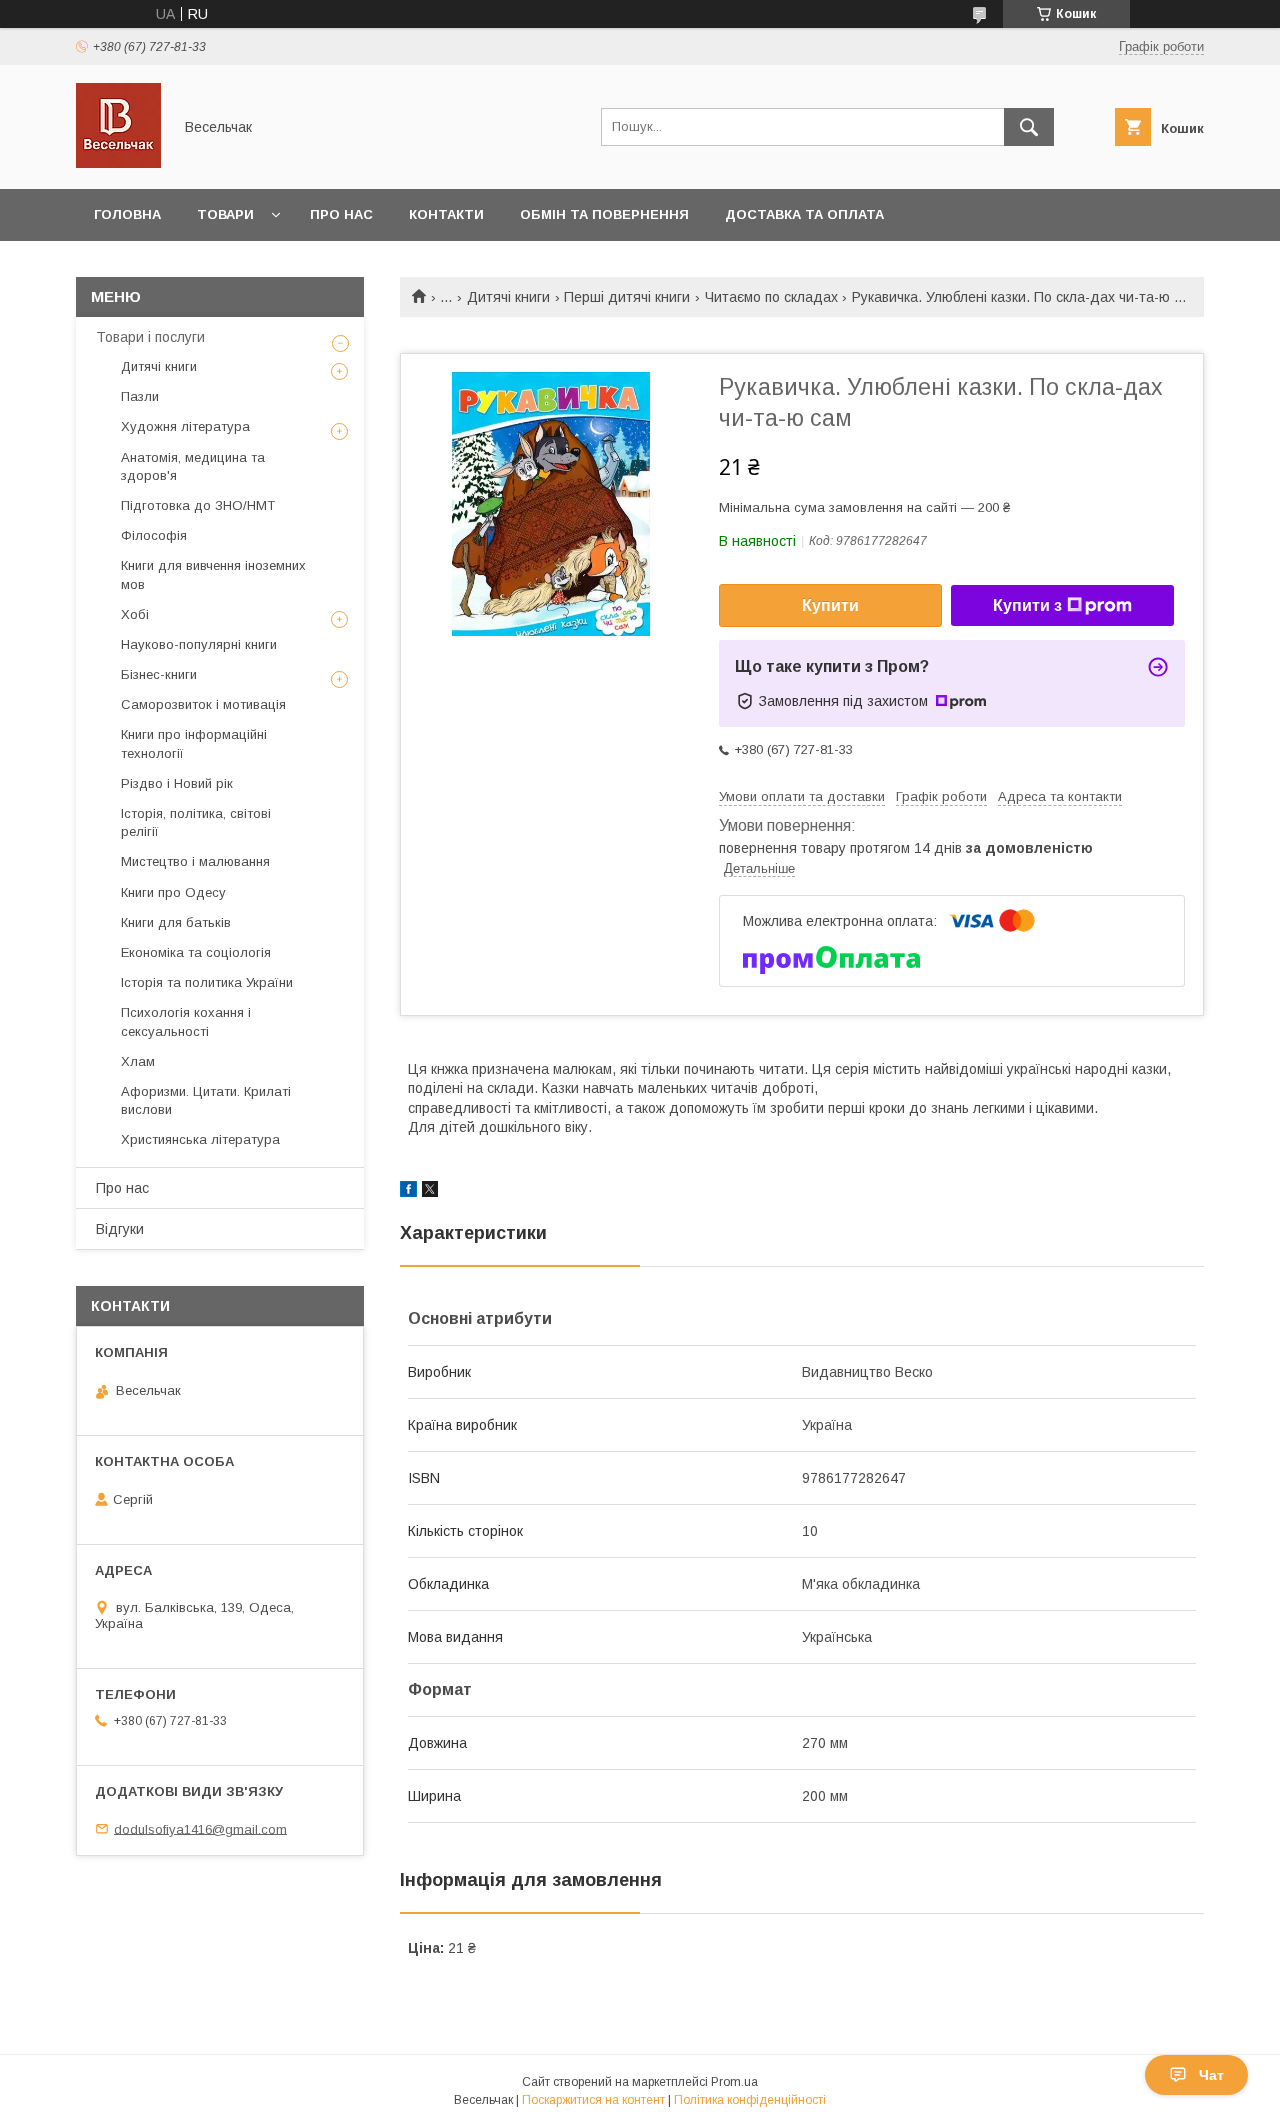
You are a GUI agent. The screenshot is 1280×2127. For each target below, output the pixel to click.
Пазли (140, 396)
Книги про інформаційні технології (194, 743)
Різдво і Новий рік (177, 783)
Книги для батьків (176, 922)
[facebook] (408, 1192)
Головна (127, 214)
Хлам (138, 1061)
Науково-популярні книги (199, 644)
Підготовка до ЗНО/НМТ (198, 505)
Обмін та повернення (604, 214)
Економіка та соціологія (196, 952)
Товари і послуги (150, 337)
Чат (1211, 2075)
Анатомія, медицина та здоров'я (193, 466)
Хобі (135, 614)
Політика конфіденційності (750, 2100)
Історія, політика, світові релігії (196, 822)
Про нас (341, 214)
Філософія (154, 535)
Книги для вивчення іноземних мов (213, 574)
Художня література (185, 426)
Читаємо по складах (771, 297)
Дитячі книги (508, 297)
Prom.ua (734, 2082)
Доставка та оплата (804, 214)
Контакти (446, 214)
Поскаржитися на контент (593, 2100)
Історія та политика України (207, 982)
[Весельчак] (118, 163)
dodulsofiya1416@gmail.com (200, 1828)
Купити (830, 605)
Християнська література (200, 1139)
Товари (225, 214)
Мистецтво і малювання (195, 861)
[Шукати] (1029, 127)
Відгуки (120, 1229)
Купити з (1027, 605)
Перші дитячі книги (627, 297)
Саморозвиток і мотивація (203, 704)
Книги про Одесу (173, 892)
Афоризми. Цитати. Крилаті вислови (206, 1100)
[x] (430, 1192)
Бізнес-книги (159, 674)
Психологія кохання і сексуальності (186, 1021)
